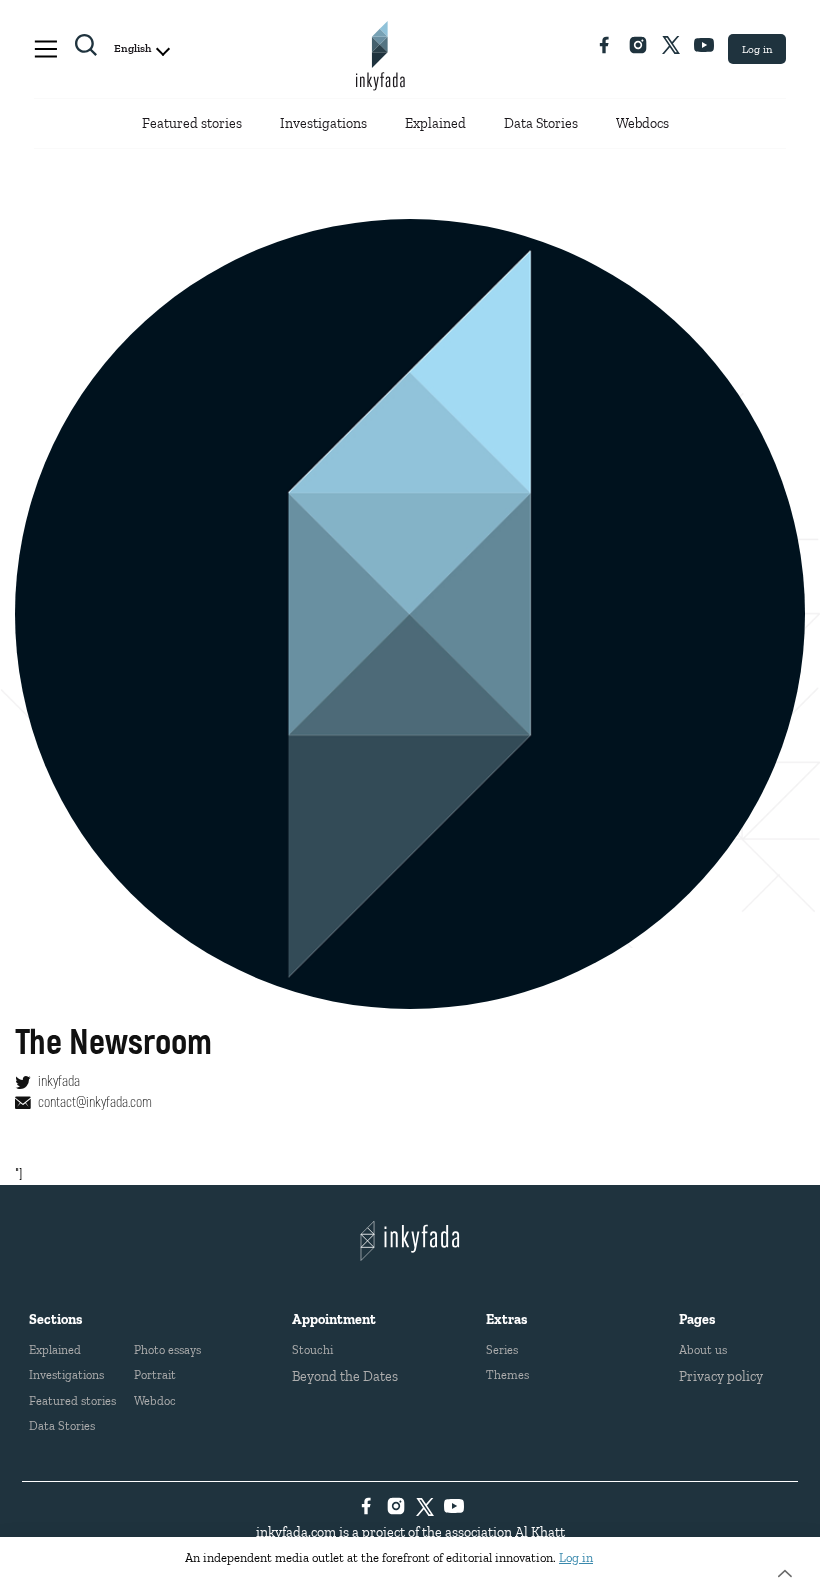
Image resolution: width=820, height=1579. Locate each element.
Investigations (323, 123)
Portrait (155, 1374)
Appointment (334, 1319)
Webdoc (155, 1400)
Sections (55, 1319)
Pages (697, 1319)
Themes (507, 1374)
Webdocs (642, 123)
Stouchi (312, 1349)
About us (703, 1349)
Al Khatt (540, 1532)
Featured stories (192, 123)
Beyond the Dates (345, 1376)
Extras (506, 1319)
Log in (757, 49)
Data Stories (541, 123)
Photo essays (167, 1349)
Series (502, 1349)
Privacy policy (721, 1376)
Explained (435, 123)
